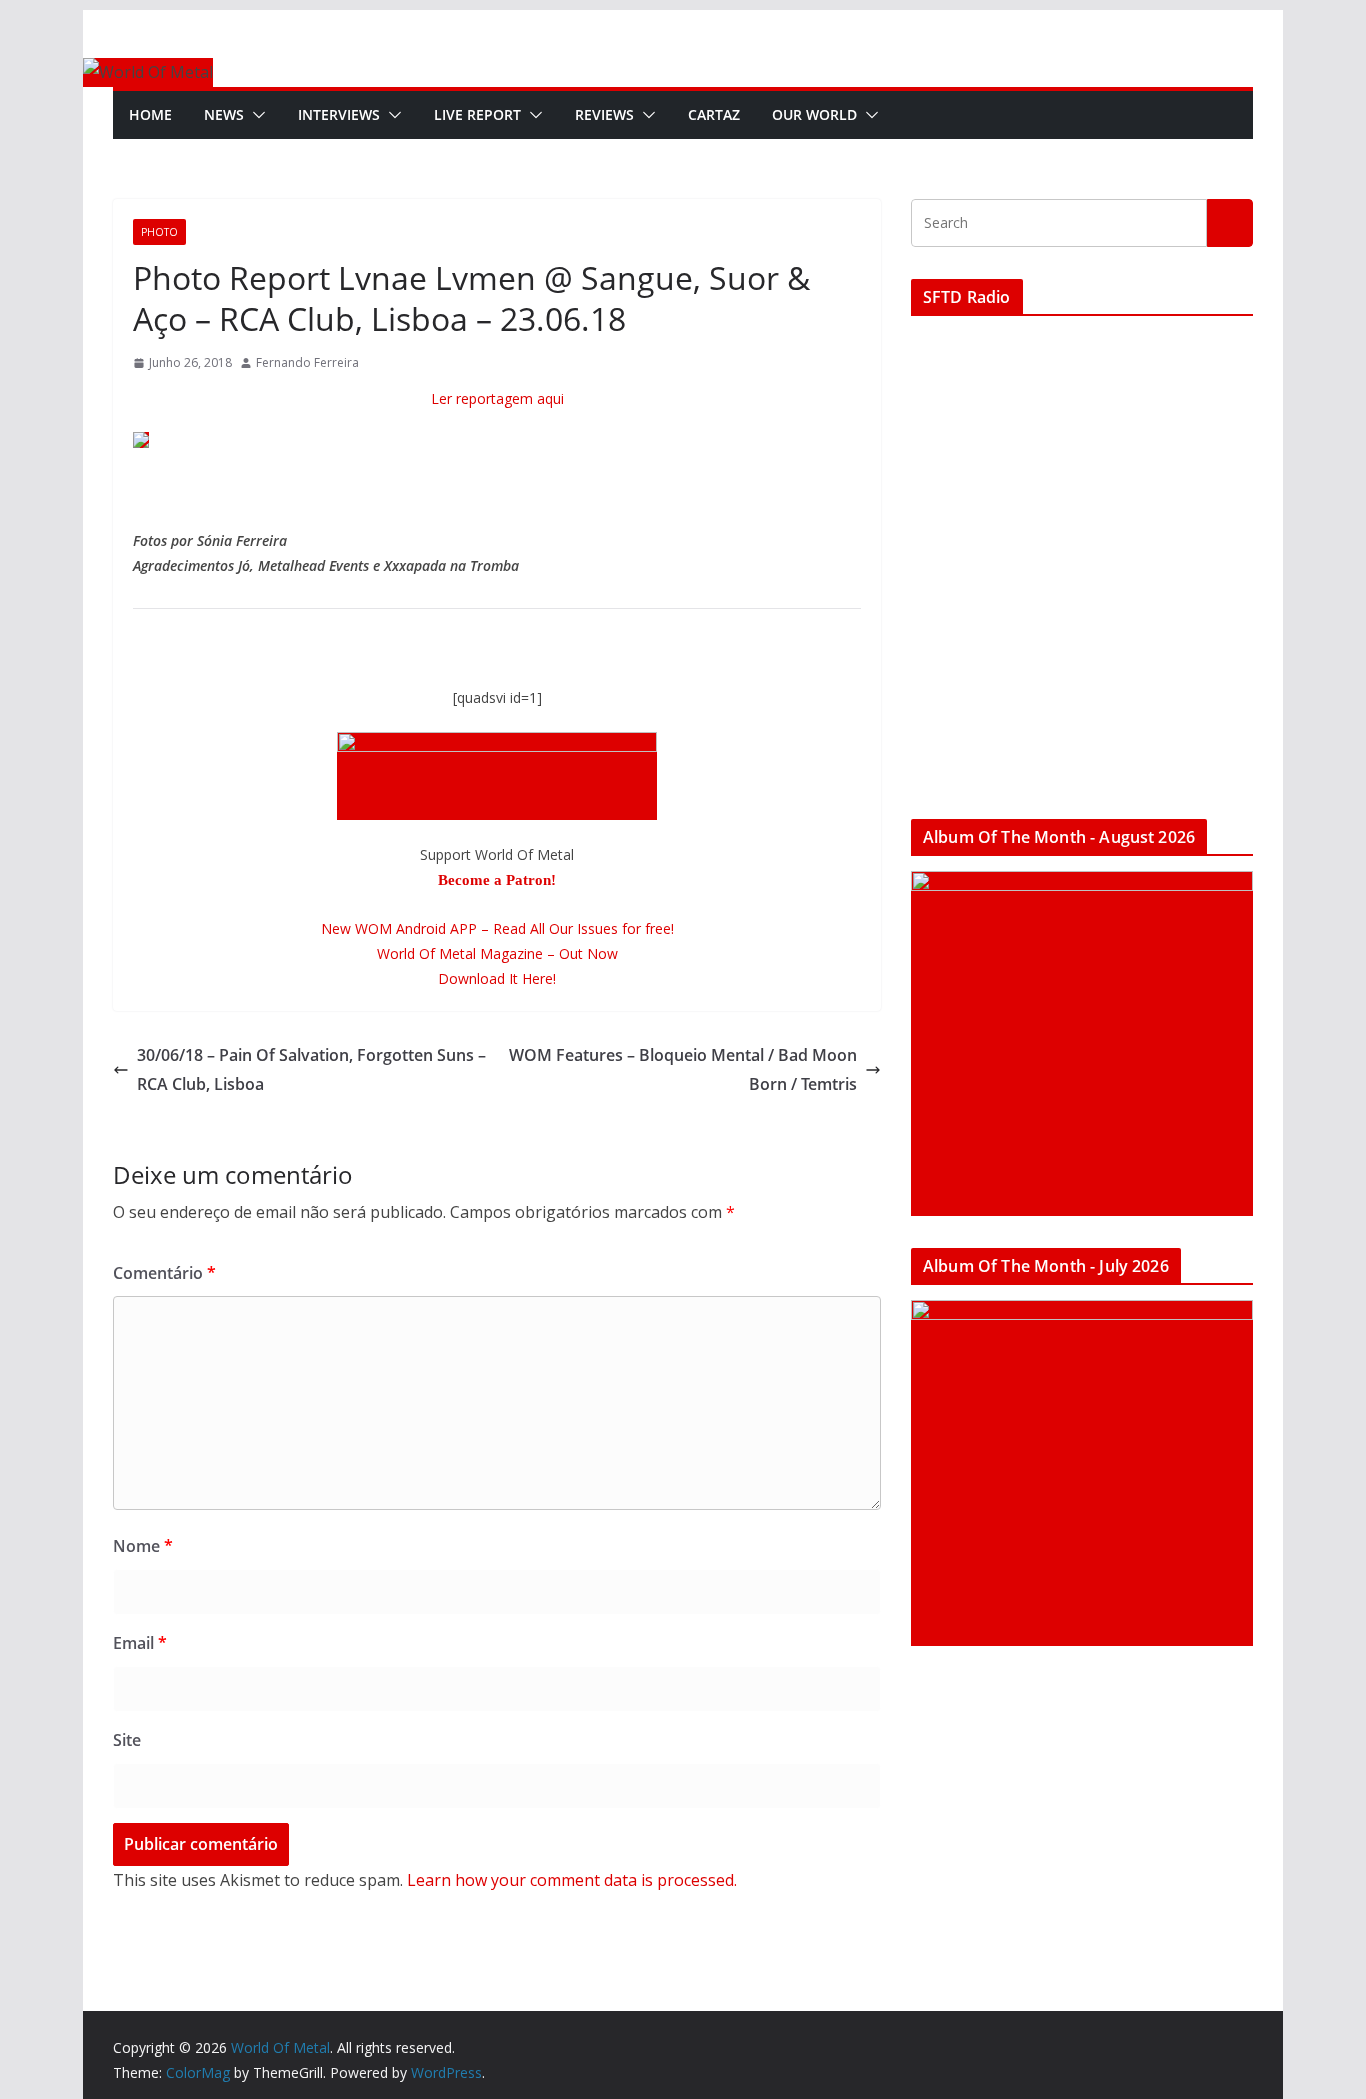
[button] (255, 115)
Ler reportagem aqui (497, 398)
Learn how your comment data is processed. (572, 1880)
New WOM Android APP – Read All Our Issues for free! (497, 928)
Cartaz (714, 114)
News (224, 114)
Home (150, 114)
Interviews (339, 114)
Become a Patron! (497, 880)
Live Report (477, 114)
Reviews (604, 114)
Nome (143, 1546)
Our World (814, 114)
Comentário (164, 1273)
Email (140, 1643)
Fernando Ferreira (307, 362)
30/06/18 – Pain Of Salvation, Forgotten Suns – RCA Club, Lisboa (311, 1069)
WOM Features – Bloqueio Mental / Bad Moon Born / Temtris (683, 1069)
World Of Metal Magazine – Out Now (497, 953)
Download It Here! (497, 978)
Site (127, 1740)
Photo (159, 232)
